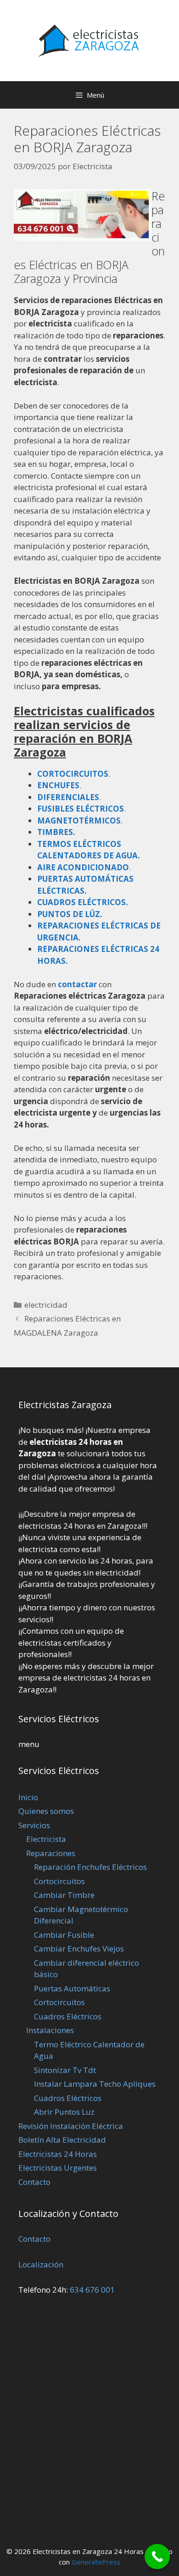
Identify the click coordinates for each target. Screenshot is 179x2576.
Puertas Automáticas (72, 1988)
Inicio (28, 1797)
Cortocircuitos (59, 1881)
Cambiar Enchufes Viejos (79, 1949)
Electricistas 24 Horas (58, 2154)
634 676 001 (92, 2290)
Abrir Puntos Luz (64, 2112)
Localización (41, 2264)
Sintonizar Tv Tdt (65, 2070)
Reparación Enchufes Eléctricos (90, 1867)
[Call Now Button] (157, 2557)
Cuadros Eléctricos (68, 2016)
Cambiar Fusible (64, 1935)
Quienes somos (46, 1811)
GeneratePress (96, 2562)
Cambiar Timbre (64, 1895)
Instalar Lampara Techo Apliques (95, 2084)
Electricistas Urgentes (58, 2168)
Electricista (46, 1839)
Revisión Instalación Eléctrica (71, 2126)
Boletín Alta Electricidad (62, 2140)
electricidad (46, 1305)
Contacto (34, 2182)
